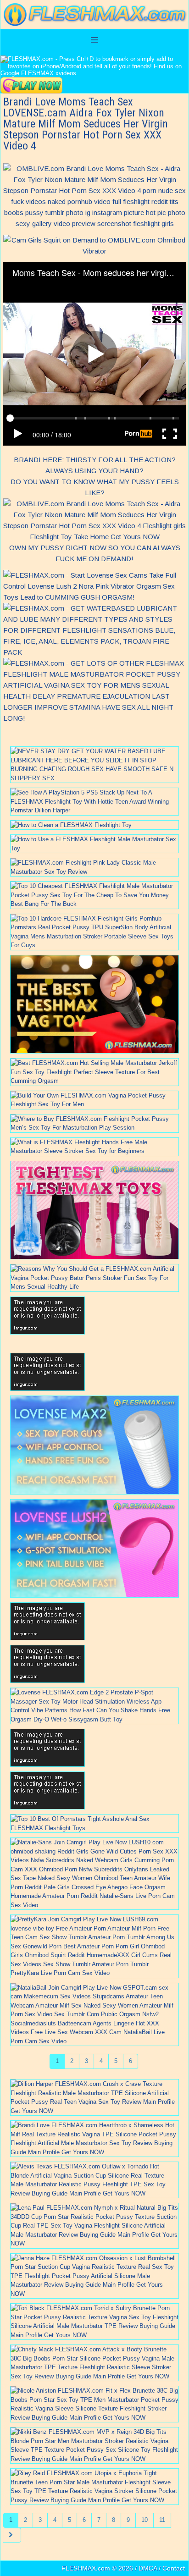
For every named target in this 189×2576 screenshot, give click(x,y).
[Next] (12, 2535)
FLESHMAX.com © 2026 (97, 2568)
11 (162, 2520)
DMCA (148, 2568)
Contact (174, 2568)
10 (145, 2520)
